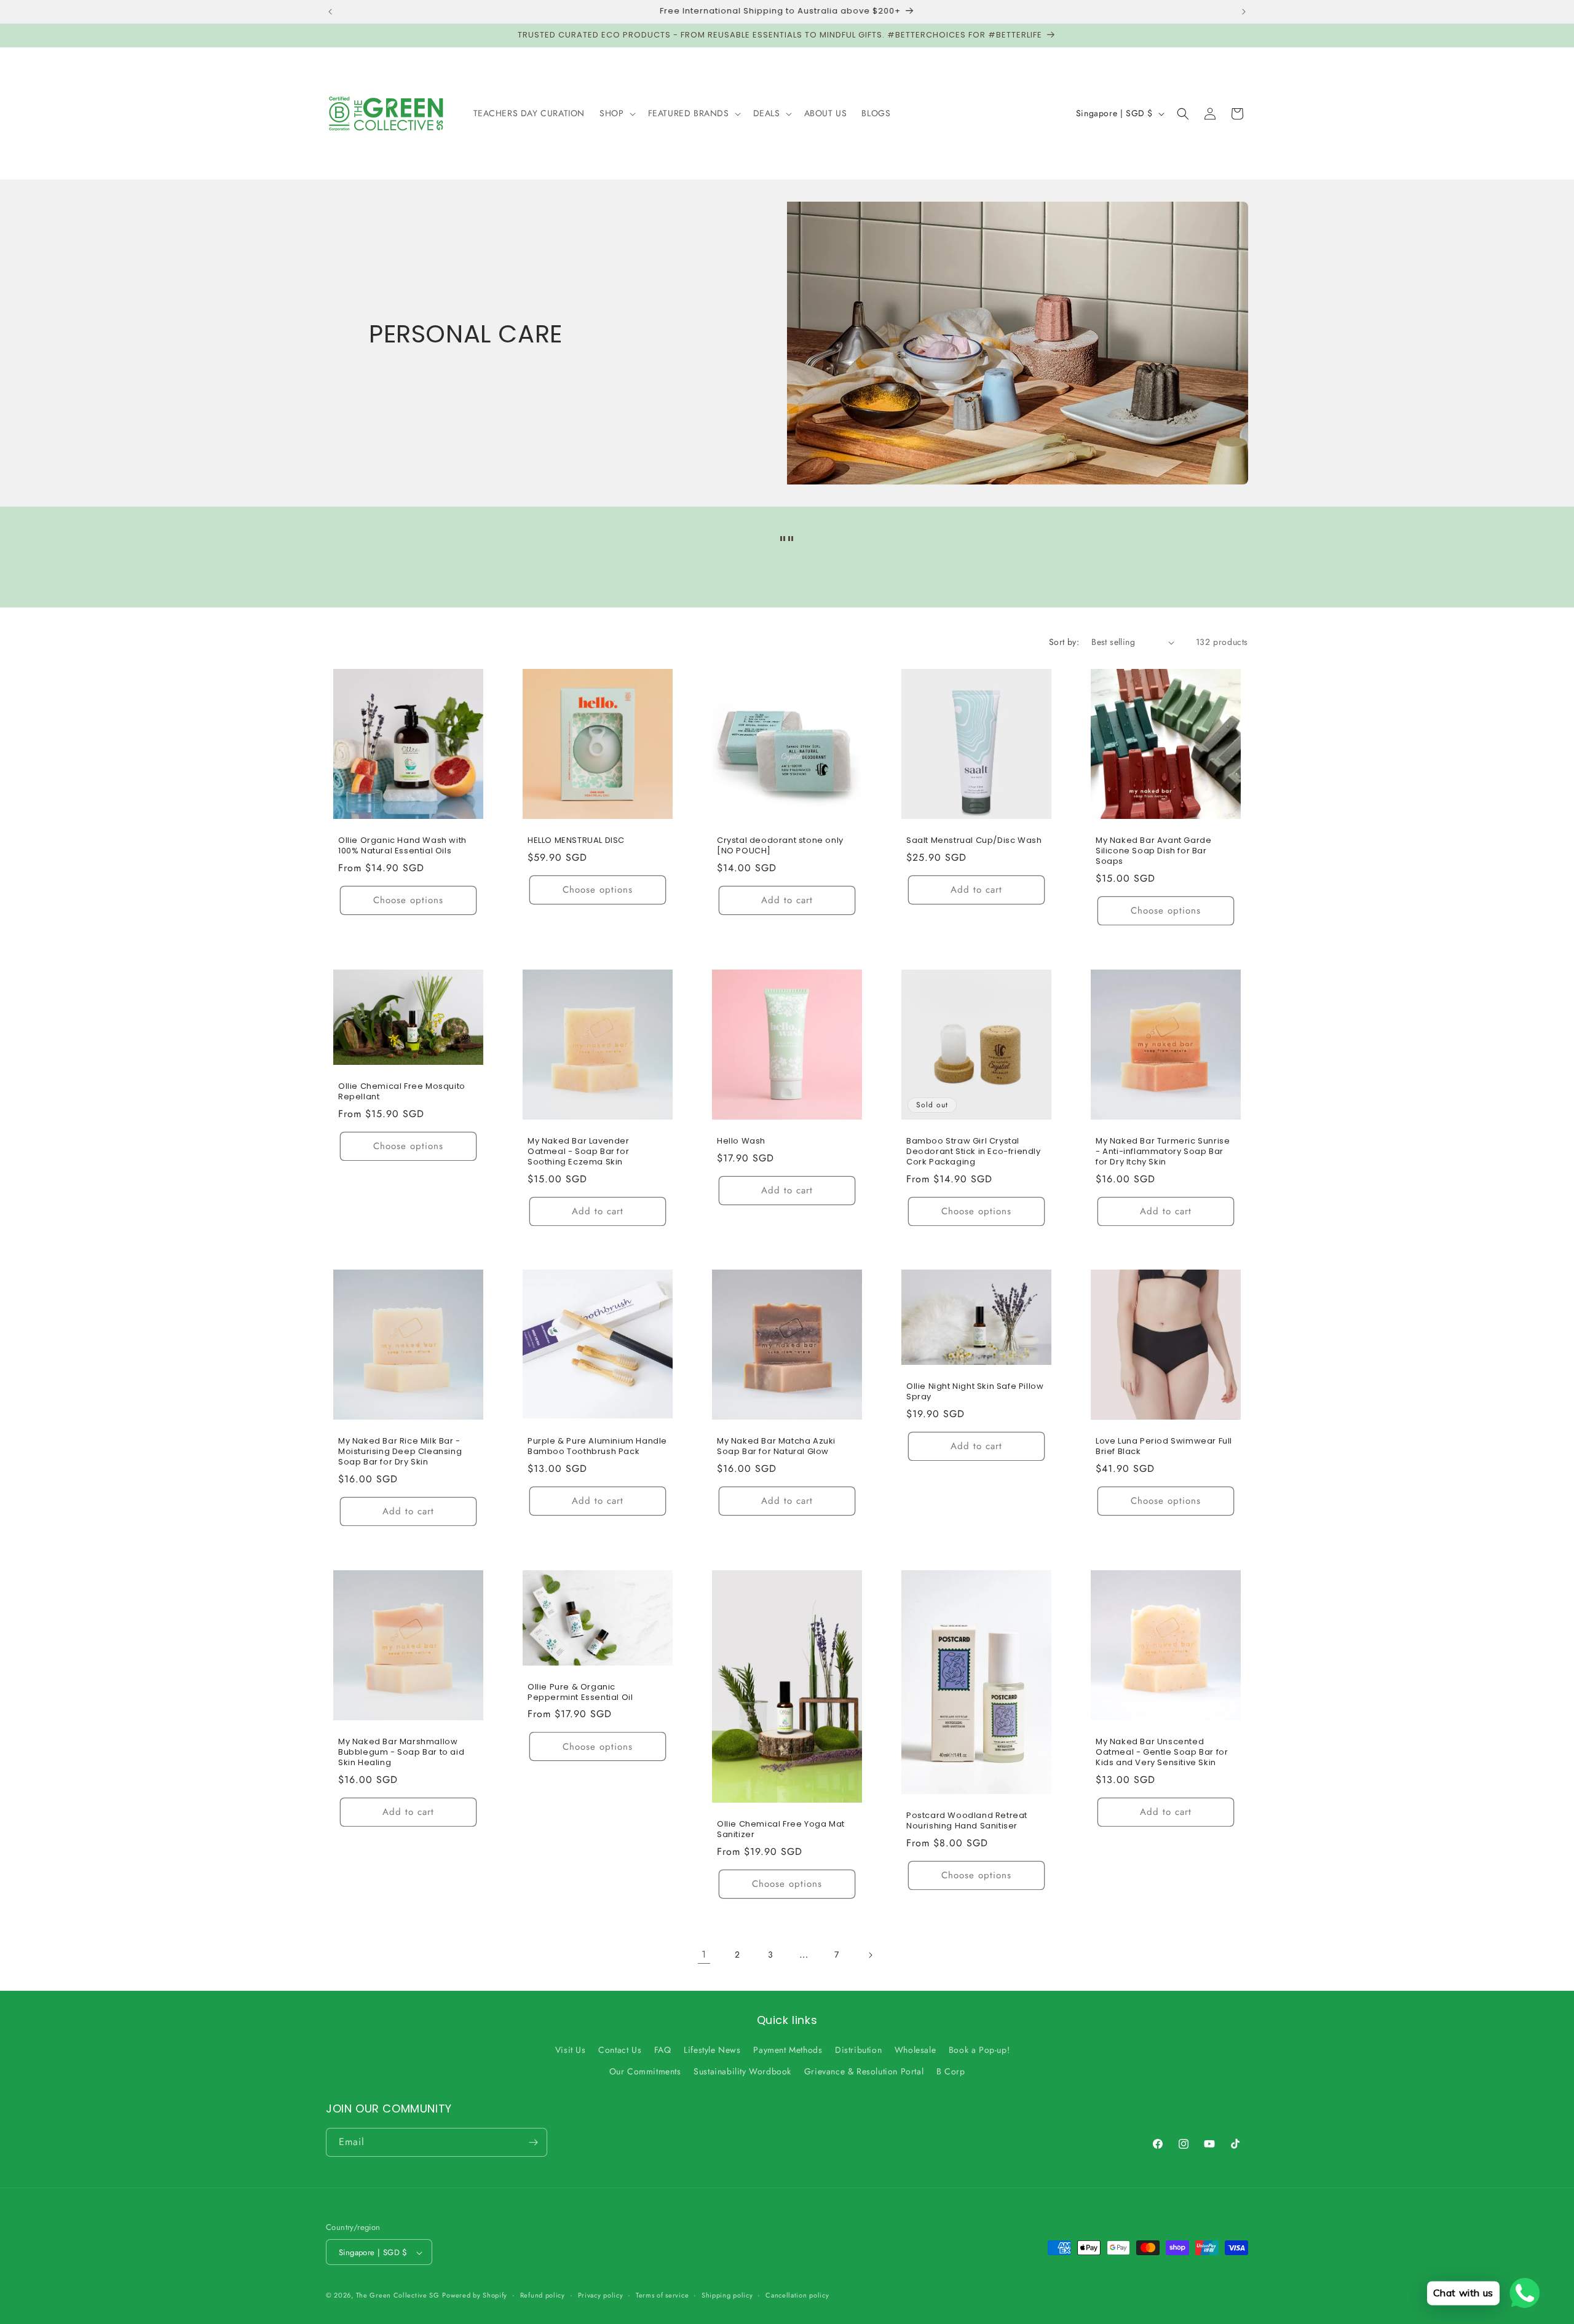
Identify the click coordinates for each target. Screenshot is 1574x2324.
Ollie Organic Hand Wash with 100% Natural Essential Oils (402, 846)
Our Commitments (645, 2072)
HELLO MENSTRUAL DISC (576, 841)
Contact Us (620, 2050)
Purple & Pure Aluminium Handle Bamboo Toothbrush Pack (597, 1447)
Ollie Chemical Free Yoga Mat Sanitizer (781, 1830)
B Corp (951, 2072)
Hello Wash (741, 1141)
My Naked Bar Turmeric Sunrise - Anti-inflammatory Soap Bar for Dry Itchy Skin (1163, 1152)
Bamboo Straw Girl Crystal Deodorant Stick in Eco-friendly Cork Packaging (974, 1152)
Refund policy (543, 2295)
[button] (616, 113)
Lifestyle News (712, 2050)
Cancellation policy (797, 2295)
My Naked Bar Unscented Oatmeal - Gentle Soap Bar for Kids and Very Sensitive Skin (1162, 1753)
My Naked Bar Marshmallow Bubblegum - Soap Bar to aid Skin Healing (401, 1753)
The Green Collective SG (398, 2296)
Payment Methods (788, 2050)
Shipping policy (727, 2295)
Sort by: (1064, 642)
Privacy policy (601, 2295)
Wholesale (915, 2050)
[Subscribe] (533, 2142)
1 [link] (704, 1954)
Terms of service (662, 2295)
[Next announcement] (1244, 12)
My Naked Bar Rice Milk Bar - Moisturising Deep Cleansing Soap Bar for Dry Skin (400, 1452)
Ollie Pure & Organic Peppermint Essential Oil (580, 1693)
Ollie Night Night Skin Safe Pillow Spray (975, 1392)
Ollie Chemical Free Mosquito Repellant (402, 1091)
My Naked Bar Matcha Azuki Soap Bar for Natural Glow (776, 1447)
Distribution (858, 2050)
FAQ (663, 2050)
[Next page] (870, 1955)
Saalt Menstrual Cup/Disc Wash (974, 841)
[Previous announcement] (330, 12)
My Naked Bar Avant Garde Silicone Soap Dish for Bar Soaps (1153, 851)
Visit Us (571, 2050)
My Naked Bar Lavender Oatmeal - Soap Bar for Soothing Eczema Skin (579, 1152)
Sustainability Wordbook (742, 2072)
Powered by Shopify (475, 2296)
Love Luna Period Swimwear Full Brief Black (1164, 1447)
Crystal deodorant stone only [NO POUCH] (780, 846)
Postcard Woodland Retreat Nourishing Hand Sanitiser (967, 1821)
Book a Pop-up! (979, 2050)
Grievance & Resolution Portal (864, 2072)
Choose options (408, 900)
